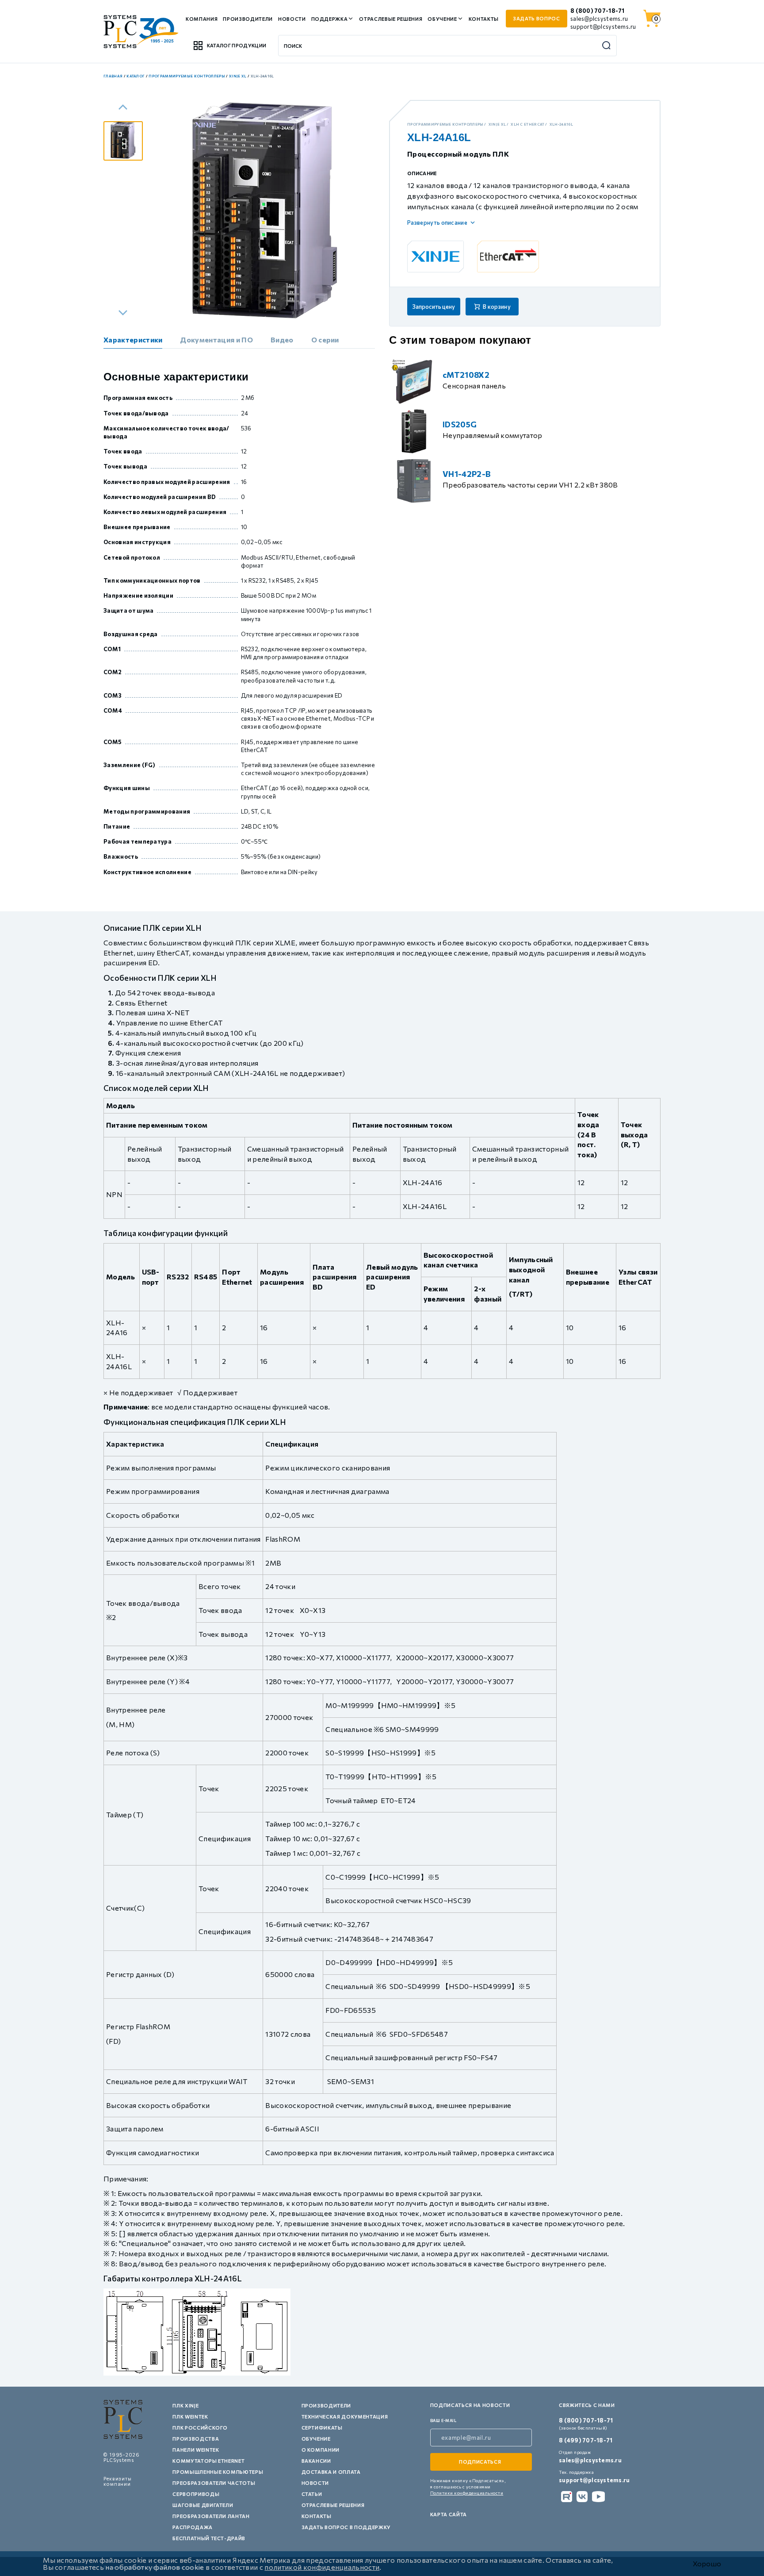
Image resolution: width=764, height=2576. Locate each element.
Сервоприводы (196, 2494)
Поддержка (330, 19)
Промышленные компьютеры (218, 2472)
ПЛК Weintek (190, 2417)
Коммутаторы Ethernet (208, 2461)
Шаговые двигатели (203, 2505)
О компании (321, 2450)
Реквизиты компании (118, 2481)
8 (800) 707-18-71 (597, 11)
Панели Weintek (196, 2450)
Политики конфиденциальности (467, 2493)
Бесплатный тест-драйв (209, 2538)
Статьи (312, 2494)
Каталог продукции (237, 45)
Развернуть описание (437, 223)
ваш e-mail (443, 2421)
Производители (248, 19)
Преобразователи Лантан (211, 2516)
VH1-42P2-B (467, 474)
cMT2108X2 (466, 375)
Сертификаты (322, 2428)
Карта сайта (449, 2514)
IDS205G (460, 424)
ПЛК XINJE (185, 2405)
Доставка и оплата (331, 2472)
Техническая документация (345, 2417)
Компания (202, 19)
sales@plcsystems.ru (599, 19)
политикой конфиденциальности (322, 2567)
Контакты (484, 19)
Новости (292, 19)
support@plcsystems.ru (603, 27)
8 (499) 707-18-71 (586, 2440)
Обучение (442, 19)
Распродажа (193, 2527)
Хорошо (707, 2564)
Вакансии (316, 2461)
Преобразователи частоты (214, 2483)
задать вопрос (537, 18)
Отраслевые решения (391, 19)
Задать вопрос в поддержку (346, 2527)
